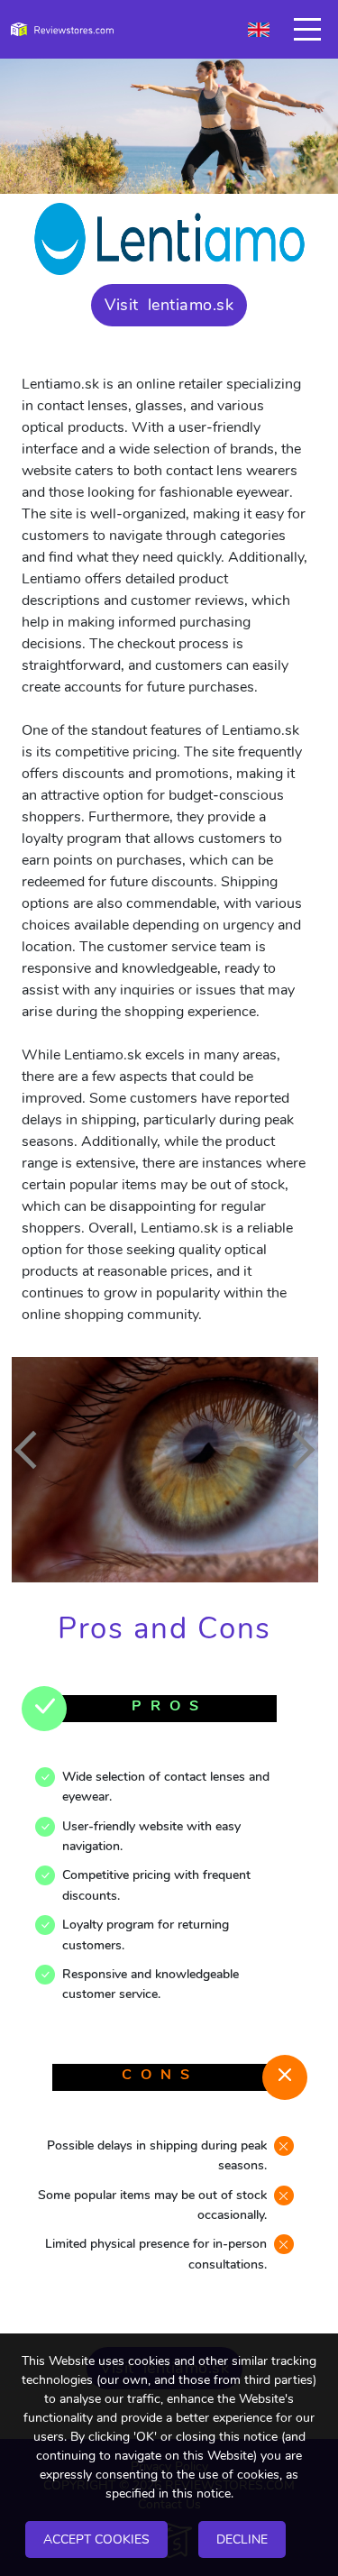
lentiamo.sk (191, 305)
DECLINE (242, 2539)
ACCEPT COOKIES (96, 2539)
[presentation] (33, 1450)
